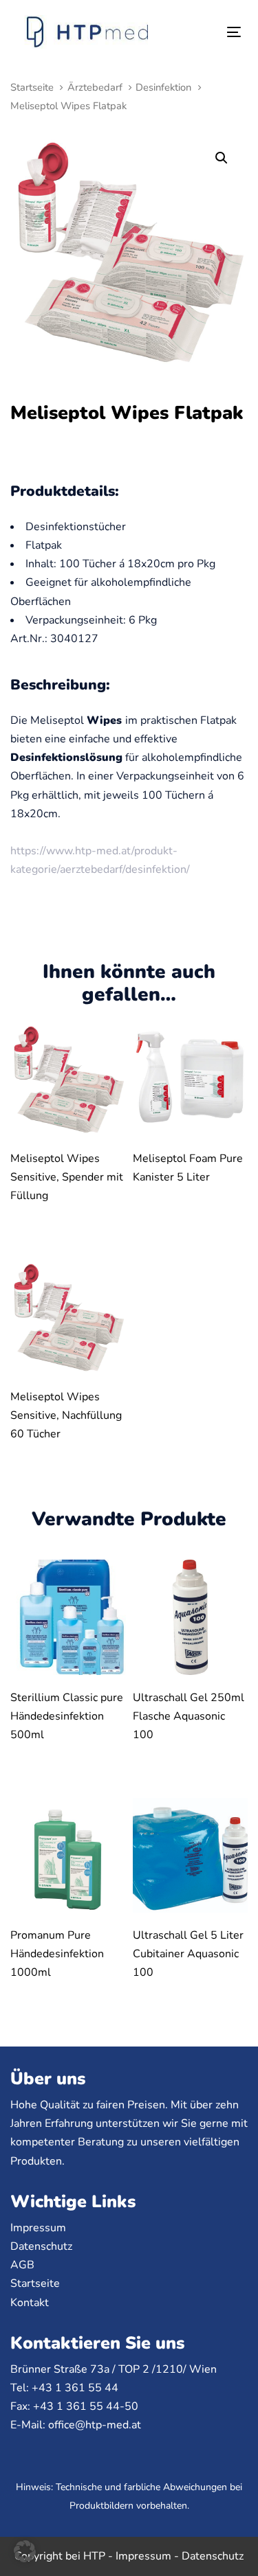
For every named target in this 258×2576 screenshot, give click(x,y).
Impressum (38, 2228)
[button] (221, 158)
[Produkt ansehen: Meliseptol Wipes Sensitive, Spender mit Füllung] (68, 1079)
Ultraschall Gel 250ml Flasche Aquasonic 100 (189, 1716)
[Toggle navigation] (204, 32)
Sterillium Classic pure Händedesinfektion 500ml (67, 1716)
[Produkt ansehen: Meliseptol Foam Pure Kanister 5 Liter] (191, 1079)
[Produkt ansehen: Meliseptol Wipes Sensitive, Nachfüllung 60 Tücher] (68, 1317)
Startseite (32, 87)
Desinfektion (163, 87)
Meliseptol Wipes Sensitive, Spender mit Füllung (67, 1177)
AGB (22, 2265)
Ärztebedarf (95, 87)
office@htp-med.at (95, 2425)
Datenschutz (41, 2246)
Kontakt (30, 2303)
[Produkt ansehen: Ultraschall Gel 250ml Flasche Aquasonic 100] (191, 1617)
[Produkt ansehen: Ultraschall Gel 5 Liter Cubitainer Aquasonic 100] (191, 1856)
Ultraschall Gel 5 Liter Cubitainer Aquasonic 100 (188, 1954)
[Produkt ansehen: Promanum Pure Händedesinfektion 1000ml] (68, 1856)
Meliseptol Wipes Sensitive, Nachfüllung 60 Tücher (66, 1415)
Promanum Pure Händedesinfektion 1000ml (57, 1954)
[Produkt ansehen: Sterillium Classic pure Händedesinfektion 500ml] (68, 1617)
